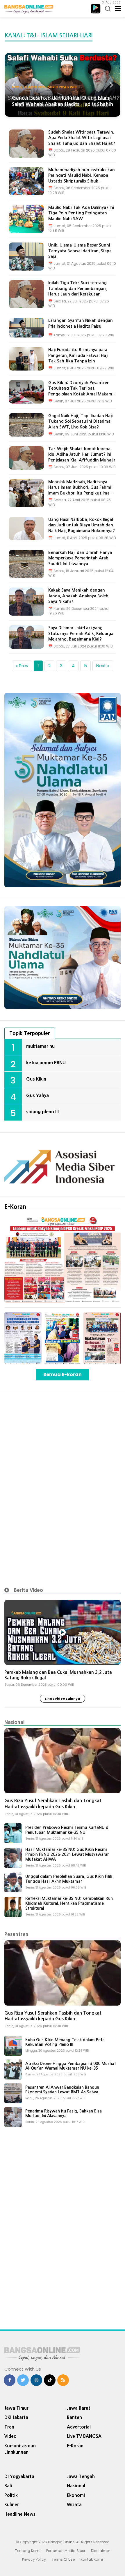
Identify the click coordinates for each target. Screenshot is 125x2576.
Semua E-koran (63, 1374)
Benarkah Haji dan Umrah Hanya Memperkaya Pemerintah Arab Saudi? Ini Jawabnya (80, 558)
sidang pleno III (42, 1112)
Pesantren (16, 1934)
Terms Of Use (63, 2559)
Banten (74, 2417)
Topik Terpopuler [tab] (30, 1033)
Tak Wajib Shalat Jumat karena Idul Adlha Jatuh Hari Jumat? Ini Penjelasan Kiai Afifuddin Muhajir (82, 454)
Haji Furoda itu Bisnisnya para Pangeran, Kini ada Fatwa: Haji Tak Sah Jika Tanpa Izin (78, 355)
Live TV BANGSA (84, 2436)
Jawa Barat (79, 2408)
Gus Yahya (37, 1095)
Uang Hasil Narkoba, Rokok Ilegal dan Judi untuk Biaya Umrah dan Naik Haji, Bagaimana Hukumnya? (82, 525)
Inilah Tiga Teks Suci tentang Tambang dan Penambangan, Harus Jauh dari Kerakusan (78, 288)
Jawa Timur (16, 2408)
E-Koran (15, 1207)
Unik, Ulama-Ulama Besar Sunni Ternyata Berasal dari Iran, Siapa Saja (80, 251)
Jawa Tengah (81, 2476)
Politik (11, 2495)
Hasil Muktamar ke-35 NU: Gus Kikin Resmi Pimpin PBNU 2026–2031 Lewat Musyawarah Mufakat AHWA (67, 1854)
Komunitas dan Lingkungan (20, 2449)
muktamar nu (40, 1046)
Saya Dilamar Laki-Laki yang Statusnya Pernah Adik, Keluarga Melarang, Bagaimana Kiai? (81, 633)
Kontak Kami (92, 2559)
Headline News (20, 2514)
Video (10, 2436)
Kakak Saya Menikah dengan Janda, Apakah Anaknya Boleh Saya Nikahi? (78, 596)
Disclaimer (100, 2551)
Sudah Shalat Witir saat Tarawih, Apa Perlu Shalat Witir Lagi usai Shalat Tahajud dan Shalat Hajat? (82, 138)
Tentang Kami (28, 2551)
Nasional (14, 1722)
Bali (8, 2486)
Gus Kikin (36, 1079)
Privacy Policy (34, 2559)
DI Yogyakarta (19, 2476)
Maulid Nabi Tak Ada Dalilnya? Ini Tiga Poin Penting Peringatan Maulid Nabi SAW (81, 213)
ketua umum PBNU (46, 1063)
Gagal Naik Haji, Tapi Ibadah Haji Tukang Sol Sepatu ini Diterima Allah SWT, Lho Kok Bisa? (81, 421)
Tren (9, 2427)
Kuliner (12, 2505)
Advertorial (79, 2427)
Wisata (74, 2505)
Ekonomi (76, 2495)
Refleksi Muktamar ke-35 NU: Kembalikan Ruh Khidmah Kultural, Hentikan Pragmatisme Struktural (69, 1903)
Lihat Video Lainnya (63, 1699)
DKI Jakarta (16, 2417)
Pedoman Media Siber (66, 2551)
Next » (103, 666)
